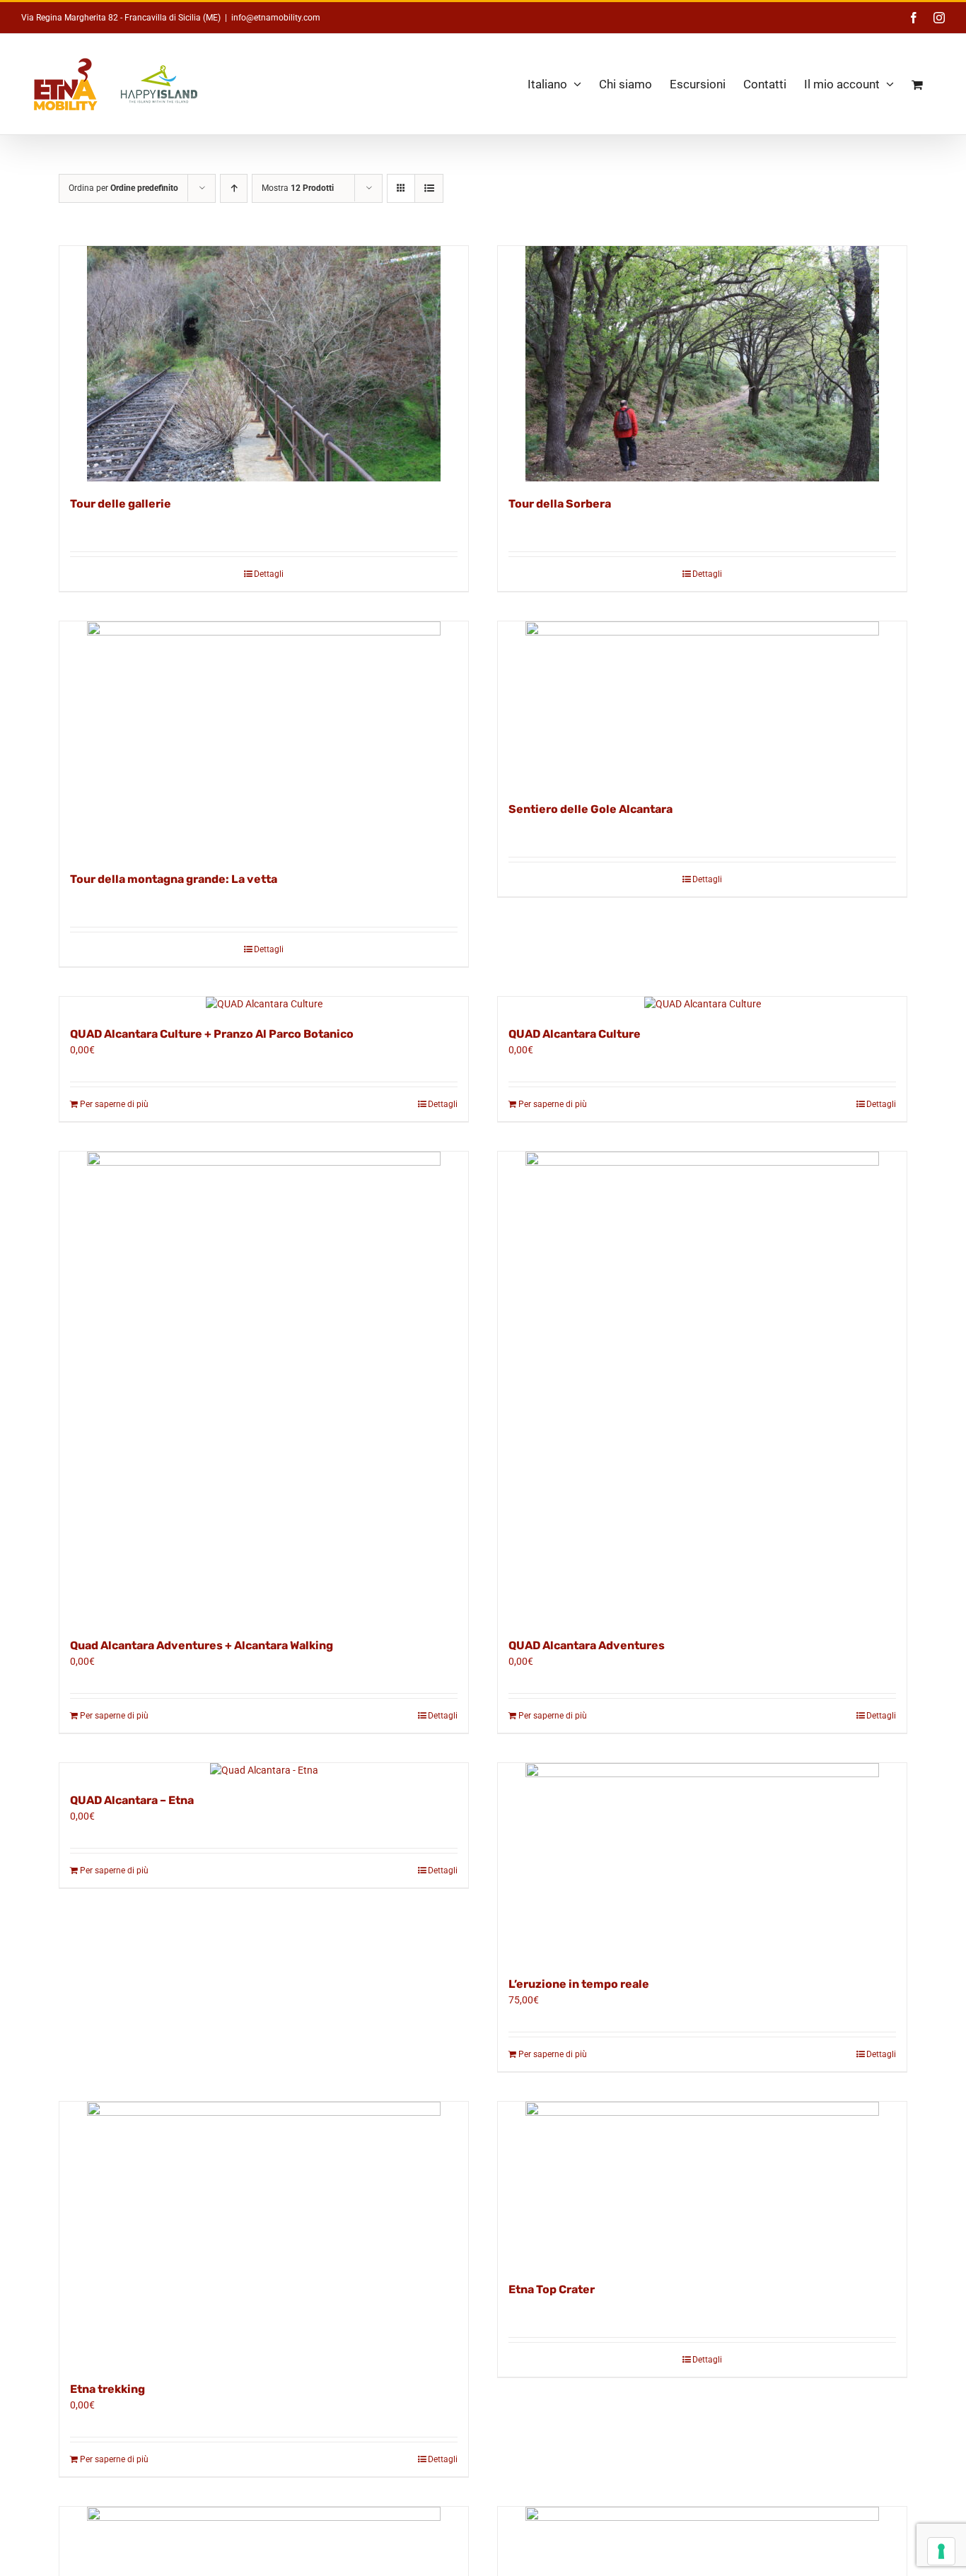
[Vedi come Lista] (429, 188)
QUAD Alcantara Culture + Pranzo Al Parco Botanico (212, 1034)
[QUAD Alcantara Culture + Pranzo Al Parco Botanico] (264, 1004)
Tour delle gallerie (121, 504)
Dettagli (269, 574)
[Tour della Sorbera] (702, 364)
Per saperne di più (114, 1104)
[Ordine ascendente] (234, 188)
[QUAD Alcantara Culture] (702, 1004)
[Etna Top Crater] (702, 2184)
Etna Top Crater (552, 2289)
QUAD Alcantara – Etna (132, 1800)
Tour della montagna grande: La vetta (174, 879)
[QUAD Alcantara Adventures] (702, 1387)
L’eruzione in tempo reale (579, 1984)
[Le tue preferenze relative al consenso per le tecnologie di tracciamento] (941, 2551)
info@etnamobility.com (276, 18)
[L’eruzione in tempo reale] (702, 1862)
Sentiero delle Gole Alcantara (590, 809)
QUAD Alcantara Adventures (587, 1645)
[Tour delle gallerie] (264, 364)
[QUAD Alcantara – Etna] (264, 1770)
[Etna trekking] (264, 2234)
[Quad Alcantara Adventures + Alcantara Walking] (264, 1387)
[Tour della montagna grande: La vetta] (264, 739)
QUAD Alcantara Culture (575, 1034)
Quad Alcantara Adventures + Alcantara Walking (202, 1645)
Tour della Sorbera (560, 504)
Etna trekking (107, 2389)
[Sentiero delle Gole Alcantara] (702, 704)
